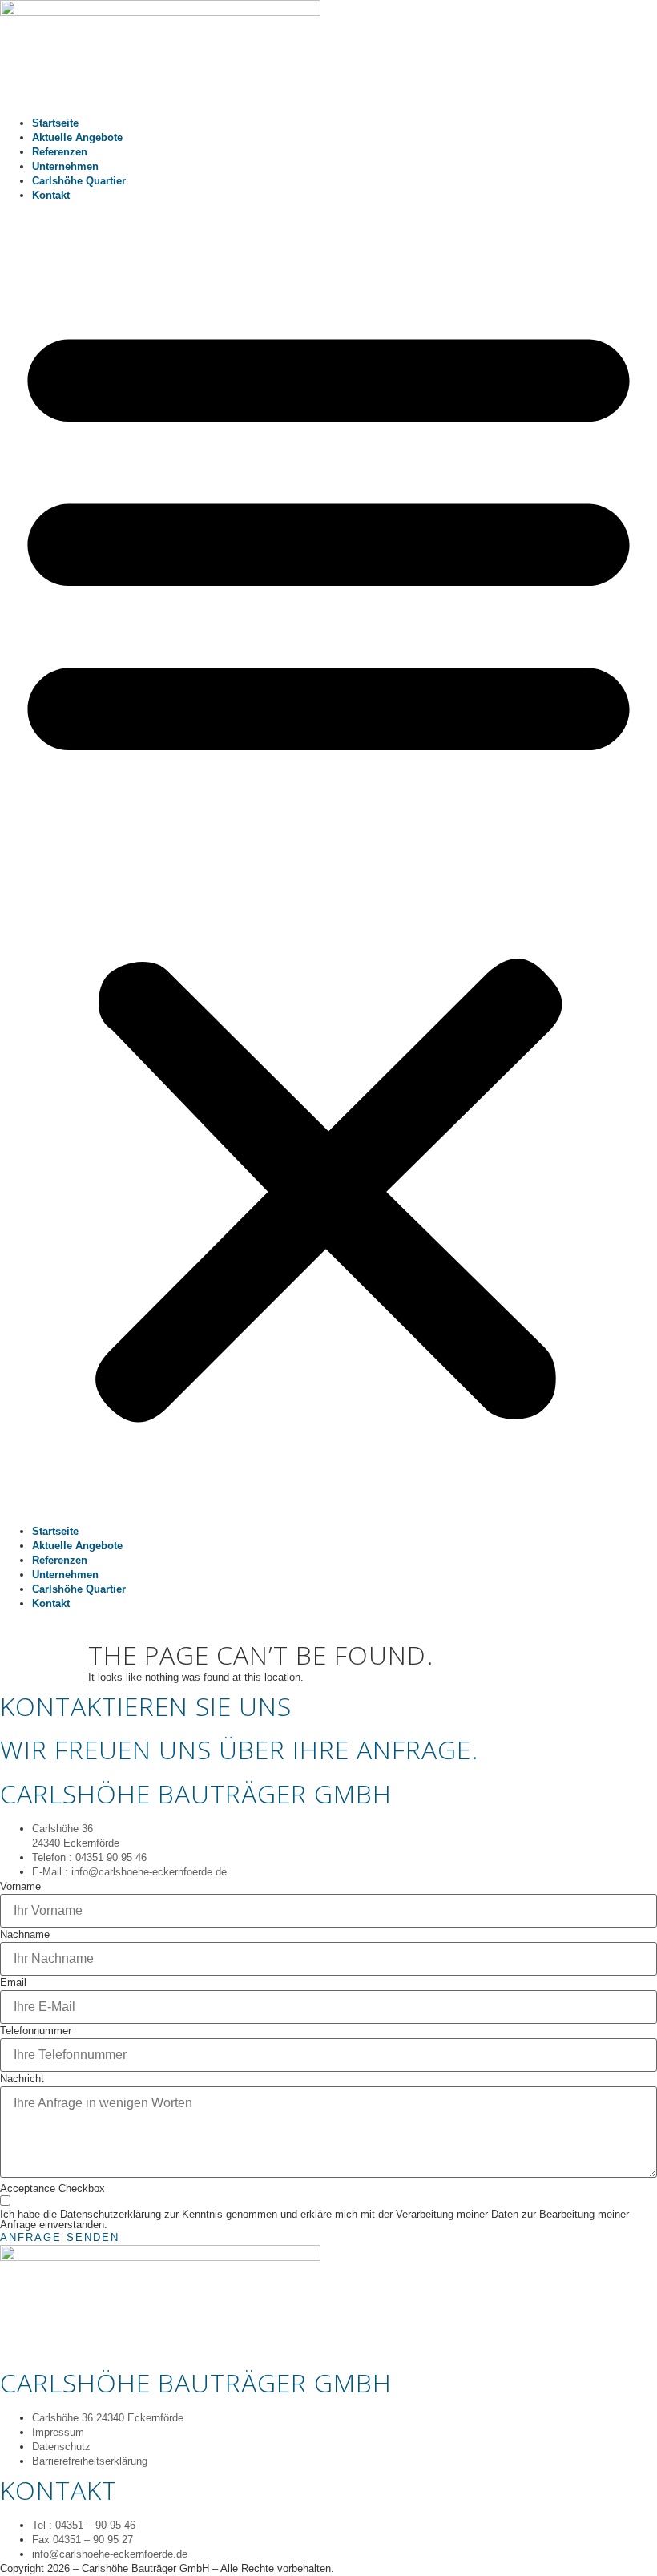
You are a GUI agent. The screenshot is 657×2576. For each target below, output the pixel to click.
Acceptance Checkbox (52, 2189)
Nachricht (22, 2079)
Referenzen (60, 152)
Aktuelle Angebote (77, 137)
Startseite (55, 123)
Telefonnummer (36, 2031)
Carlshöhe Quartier (79, 181)
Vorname (20, 1887)
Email (13, 1983)
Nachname (25, 1935)
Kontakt (51, 195)
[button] (328, 864)
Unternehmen (65, 166)
